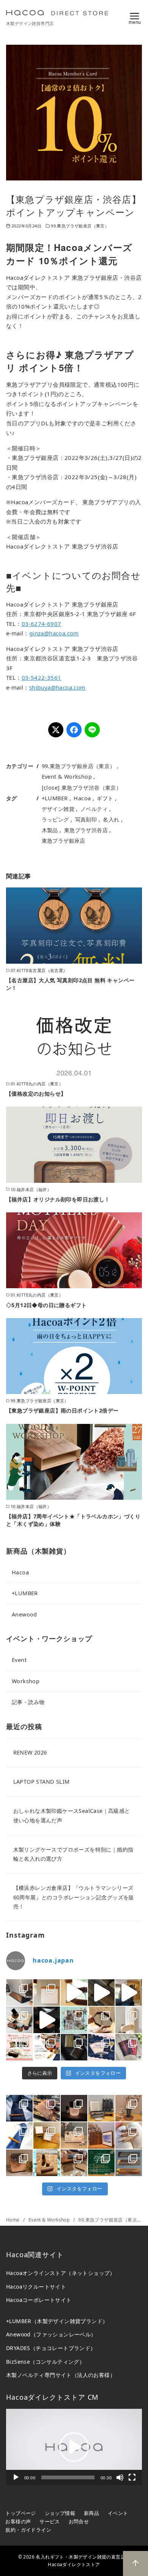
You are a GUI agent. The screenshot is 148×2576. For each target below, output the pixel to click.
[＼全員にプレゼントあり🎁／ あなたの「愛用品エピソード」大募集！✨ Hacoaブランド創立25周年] (47, 2047)
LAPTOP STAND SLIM (42, 1782)
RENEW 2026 (30, 1752)
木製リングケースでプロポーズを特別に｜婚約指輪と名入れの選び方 (73, 1854)
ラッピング (55, 819)
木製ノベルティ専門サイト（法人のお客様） (61, 2375)
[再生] (16, 2477)
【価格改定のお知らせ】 (36, 1094)
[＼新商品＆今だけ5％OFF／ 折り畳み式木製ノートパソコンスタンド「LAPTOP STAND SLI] (19, 1993)
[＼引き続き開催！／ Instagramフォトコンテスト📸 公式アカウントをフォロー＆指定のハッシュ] (19, 2047)
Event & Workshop (67, 777)
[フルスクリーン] (132, 2477)
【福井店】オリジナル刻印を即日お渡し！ (58, 1199)
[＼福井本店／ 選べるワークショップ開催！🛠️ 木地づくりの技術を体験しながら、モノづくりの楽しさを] (74, 2020)
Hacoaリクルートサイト (36, 2287)
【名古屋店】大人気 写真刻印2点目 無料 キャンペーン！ (70, 984)
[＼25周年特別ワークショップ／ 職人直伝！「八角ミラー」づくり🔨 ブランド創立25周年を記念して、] (74, 1993)
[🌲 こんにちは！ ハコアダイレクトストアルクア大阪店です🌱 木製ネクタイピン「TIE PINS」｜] (19, 2108)
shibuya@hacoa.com (57, 687)
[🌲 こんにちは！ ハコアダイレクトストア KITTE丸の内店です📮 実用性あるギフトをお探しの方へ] (47, 2108)
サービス (50, 2521)
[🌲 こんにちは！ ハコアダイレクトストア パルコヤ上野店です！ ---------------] (129, 2108)
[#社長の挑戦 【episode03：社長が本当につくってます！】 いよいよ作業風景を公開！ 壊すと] (129, 1993)
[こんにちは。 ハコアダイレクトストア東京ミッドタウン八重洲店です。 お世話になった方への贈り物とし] (19, 2135)
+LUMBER (55, 798)
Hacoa (82, 798)
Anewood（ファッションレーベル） (51, 2334)
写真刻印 (86, 819)
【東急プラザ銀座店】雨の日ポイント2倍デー (62, 1410)
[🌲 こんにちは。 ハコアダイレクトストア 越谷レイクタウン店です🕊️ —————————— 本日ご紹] (74, 2135)
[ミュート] (120, 2477)
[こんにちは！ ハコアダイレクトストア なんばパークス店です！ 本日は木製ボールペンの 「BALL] (101, 2108)
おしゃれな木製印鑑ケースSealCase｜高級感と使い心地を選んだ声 (72, 1815)
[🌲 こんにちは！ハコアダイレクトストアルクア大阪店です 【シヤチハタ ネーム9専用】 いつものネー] (47, 2163)
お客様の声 (18, 2521)
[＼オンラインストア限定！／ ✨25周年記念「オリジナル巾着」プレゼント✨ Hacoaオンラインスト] (101, 2047)
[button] (74, 2447)
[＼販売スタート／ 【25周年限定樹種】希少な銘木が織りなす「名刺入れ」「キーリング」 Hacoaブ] (74, 2047)
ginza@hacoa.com (54, 633)
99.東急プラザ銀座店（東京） (80, 226)
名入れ (111, 819)
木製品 (50, 830)
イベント (118, 2513)
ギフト (105, 798)
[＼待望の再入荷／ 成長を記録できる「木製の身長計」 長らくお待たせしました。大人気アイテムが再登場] (129, 2020)
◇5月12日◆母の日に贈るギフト (46, 1305)
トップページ (20, 2513)
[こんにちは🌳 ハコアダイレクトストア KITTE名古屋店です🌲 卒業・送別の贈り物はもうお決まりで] (47, 2135)
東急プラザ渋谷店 (86, 830)
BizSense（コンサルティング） (45, 2362)
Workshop (26, 1681)
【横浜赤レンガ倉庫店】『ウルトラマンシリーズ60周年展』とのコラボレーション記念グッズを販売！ (74, 1897)
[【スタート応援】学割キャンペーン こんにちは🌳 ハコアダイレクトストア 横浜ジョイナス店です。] (101, 2163)
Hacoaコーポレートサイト (39, 2300)
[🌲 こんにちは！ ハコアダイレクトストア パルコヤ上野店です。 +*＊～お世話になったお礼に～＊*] (129, 2163)
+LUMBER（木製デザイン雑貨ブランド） (57, 2321)
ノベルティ (94, 809)
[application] (74, 2447)
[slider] (68, 2477)
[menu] (135, 17)
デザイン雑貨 (58, 809)
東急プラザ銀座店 (64, 841)
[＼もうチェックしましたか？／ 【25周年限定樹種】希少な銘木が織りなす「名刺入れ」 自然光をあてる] (101, 1993)
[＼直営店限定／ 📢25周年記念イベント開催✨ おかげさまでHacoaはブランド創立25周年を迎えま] (129, 2047)
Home (13, 2220)
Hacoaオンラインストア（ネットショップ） (61, 2273)
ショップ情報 (60, 2513)
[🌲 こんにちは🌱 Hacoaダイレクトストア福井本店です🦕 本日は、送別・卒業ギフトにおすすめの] (129, 2135)
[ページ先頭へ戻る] (135, 2563)
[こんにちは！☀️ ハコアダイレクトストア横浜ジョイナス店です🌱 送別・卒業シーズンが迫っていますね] (101, 2135)
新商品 (91, 2513)
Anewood (24, 1614)
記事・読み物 (28, 1702)
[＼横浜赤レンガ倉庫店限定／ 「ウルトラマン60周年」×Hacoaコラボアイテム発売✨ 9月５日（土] (19, 2020)
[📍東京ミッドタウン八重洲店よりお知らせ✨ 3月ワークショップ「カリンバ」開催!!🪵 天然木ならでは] (19, 2163)
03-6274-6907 (42, 624)
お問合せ (79, 2521)
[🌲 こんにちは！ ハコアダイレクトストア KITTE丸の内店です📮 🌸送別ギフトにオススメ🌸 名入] (74, 2163)
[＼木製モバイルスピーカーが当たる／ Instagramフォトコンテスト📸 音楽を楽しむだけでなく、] (47, 2020)
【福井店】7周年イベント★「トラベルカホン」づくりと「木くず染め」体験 (73, 1520)
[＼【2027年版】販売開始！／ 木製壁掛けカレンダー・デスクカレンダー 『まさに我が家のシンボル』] (47, 1993)
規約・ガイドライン (28, 2530)
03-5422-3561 (42, 677)
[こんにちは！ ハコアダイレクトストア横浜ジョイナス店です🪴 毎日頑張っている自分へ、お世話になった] (74, 2108)
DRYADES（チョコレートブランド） (51, 2348)
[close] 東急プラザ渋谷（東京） (82, 788)
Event (19, 1660)
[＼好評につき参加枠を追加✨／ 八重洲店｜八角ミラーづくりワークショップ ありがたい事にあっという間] (101, 2020)
